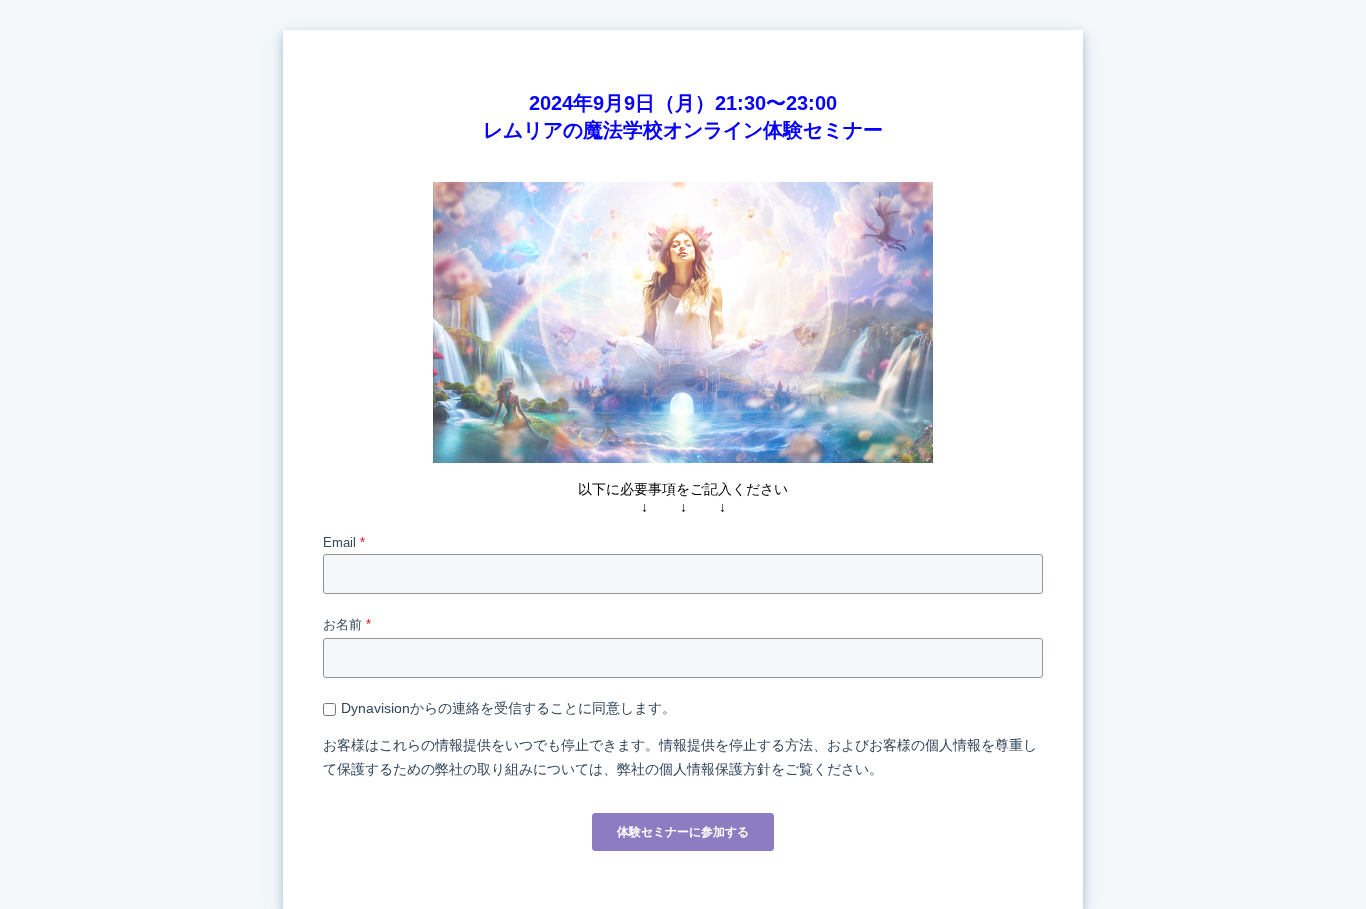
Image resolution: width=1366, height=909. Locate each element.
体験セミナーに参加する (683, 832)
